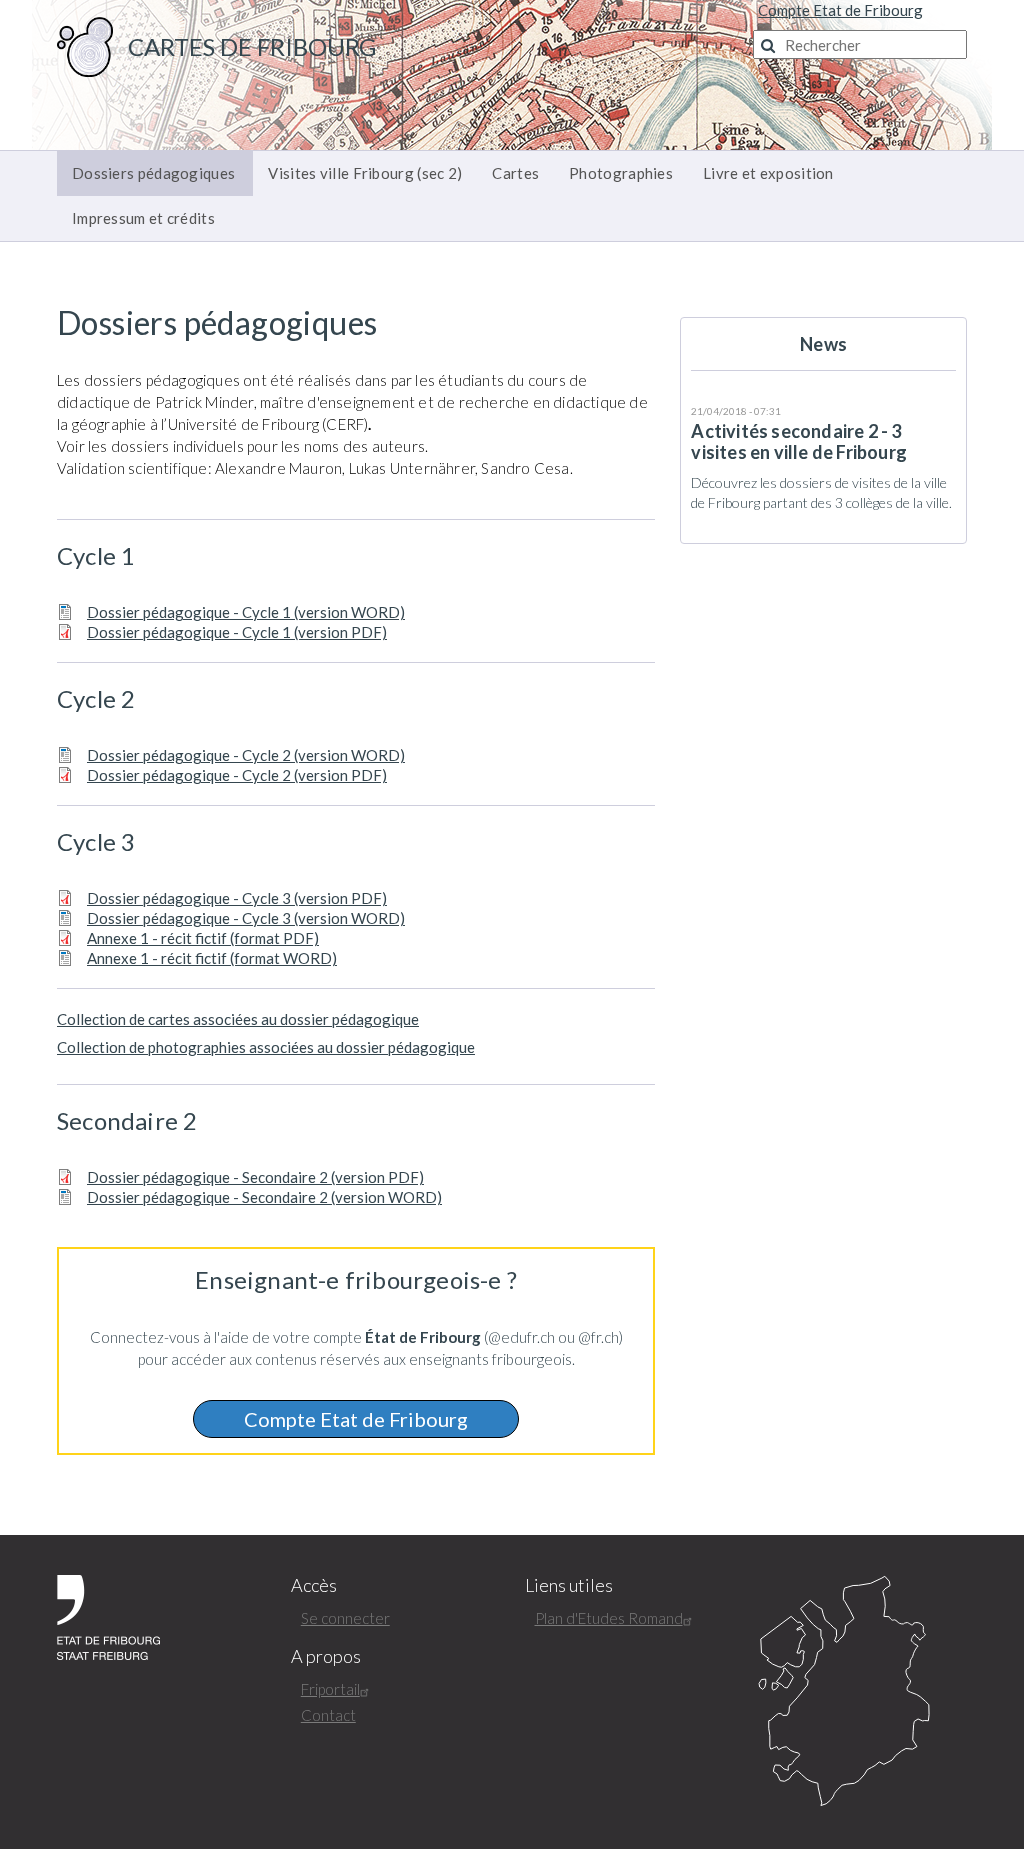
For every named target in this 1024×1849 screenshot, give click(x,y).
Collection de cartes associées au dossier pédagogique (238, 1019)
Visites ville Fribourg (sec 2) (365, 173)
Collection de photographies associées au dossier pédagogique (266, 1047)
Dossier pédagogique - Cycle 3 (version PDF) (237, 898)
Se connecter (345, 1618)
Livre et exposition (768, 173)
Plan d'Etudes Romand (609, 1618)
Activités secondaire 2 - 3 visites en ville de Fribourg (799, 441)
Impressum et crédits (143, 218)
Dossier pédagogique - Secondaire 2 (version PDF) (255, 1177)
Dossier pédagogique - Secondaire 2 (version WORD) (264, 1197)
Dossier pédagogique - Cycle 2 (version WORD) (246, 755)
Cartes (515, 173)
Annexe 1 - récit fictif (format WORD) (212, 958)
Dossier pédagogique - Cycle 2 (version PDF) (237, 775)
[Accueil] (85, 45)
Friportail (330, 1689)
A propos (326, 1656)
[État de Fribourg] (108, 1615)
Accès (314, 1585)
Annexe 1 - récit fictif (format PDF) (203, 938)
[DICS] (862, 1692)
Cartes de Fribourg (252, 46)
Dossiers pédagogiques (153, 173)
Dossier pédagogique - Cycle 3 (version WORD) (246, 918)
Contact (328, 1715)
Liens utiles (569, 1585)
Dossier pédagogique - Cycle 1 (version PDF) (237, 632)
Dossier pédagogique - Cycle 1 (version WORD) (246, 612)
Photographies (621, 173)
